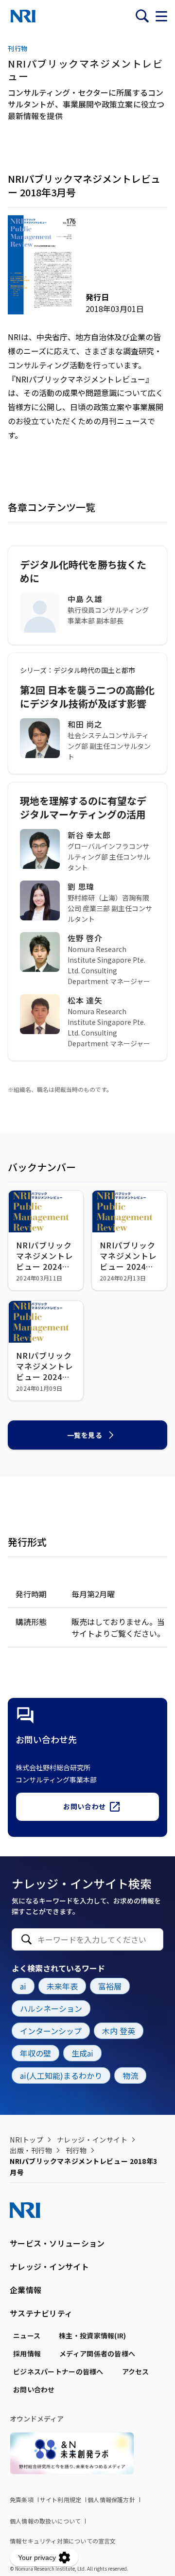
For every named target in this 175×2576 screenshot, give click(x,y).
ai (23, 1986)
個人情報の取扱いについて (45, 2521)
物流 (130, 2075)
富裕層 (110, 1986)
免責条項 (22, 2499)
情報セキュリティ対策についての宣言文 (63, 2541)
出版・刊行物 (31, 2150)
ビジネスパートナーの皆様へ (58, 2371)
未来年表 (62, 1986)
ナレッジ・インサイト (92, 2140)
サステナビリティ (41, 2313)
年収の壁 (35, 2053)
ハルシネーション (51, 2008)
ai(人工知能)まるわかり (61, 2075)
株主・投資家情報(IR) (92, 2335)
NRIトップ (26, 2140)
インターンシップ (51, 2031)
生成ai (82, 2053)
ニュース (27, 2335)
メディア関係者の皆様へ (97, 2353)
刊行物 (76, 2150)
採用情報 (27, 2353)
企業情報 (26, 2290)
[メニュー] (161, 16)
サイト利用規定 (61, 2499)
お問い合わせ (84, 1806)
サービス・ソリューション (57, 2243)
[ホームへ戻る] (23, 16)
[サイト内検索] (142, 16)
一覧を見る (85, 1435)
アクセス (136, 2371)
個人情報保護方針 (111, 2499)
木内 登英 (119, 2031)
